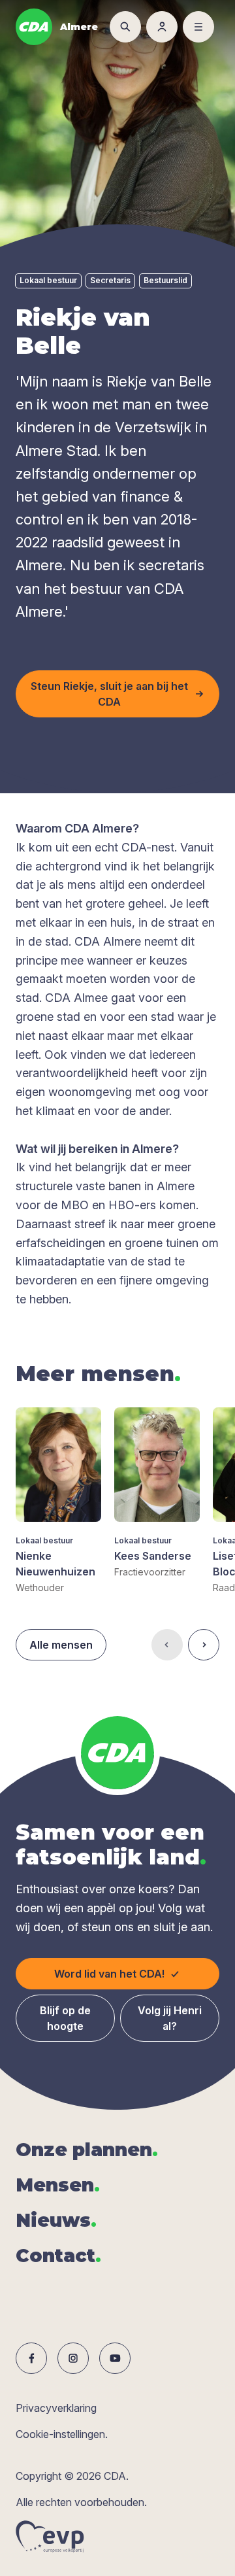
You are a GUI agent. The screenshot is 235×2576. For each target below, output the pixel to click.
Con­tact (58, 2256)
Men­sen (58, 2185)
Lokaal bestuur (48, 280)
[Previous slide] (167, 1645)
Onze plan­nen (87, 2150)
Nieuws (56, 2220)
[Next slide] (204, 1645)
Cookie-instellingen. (62, 2434)
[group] (58, 1501)
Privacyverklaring (56, 2408)
